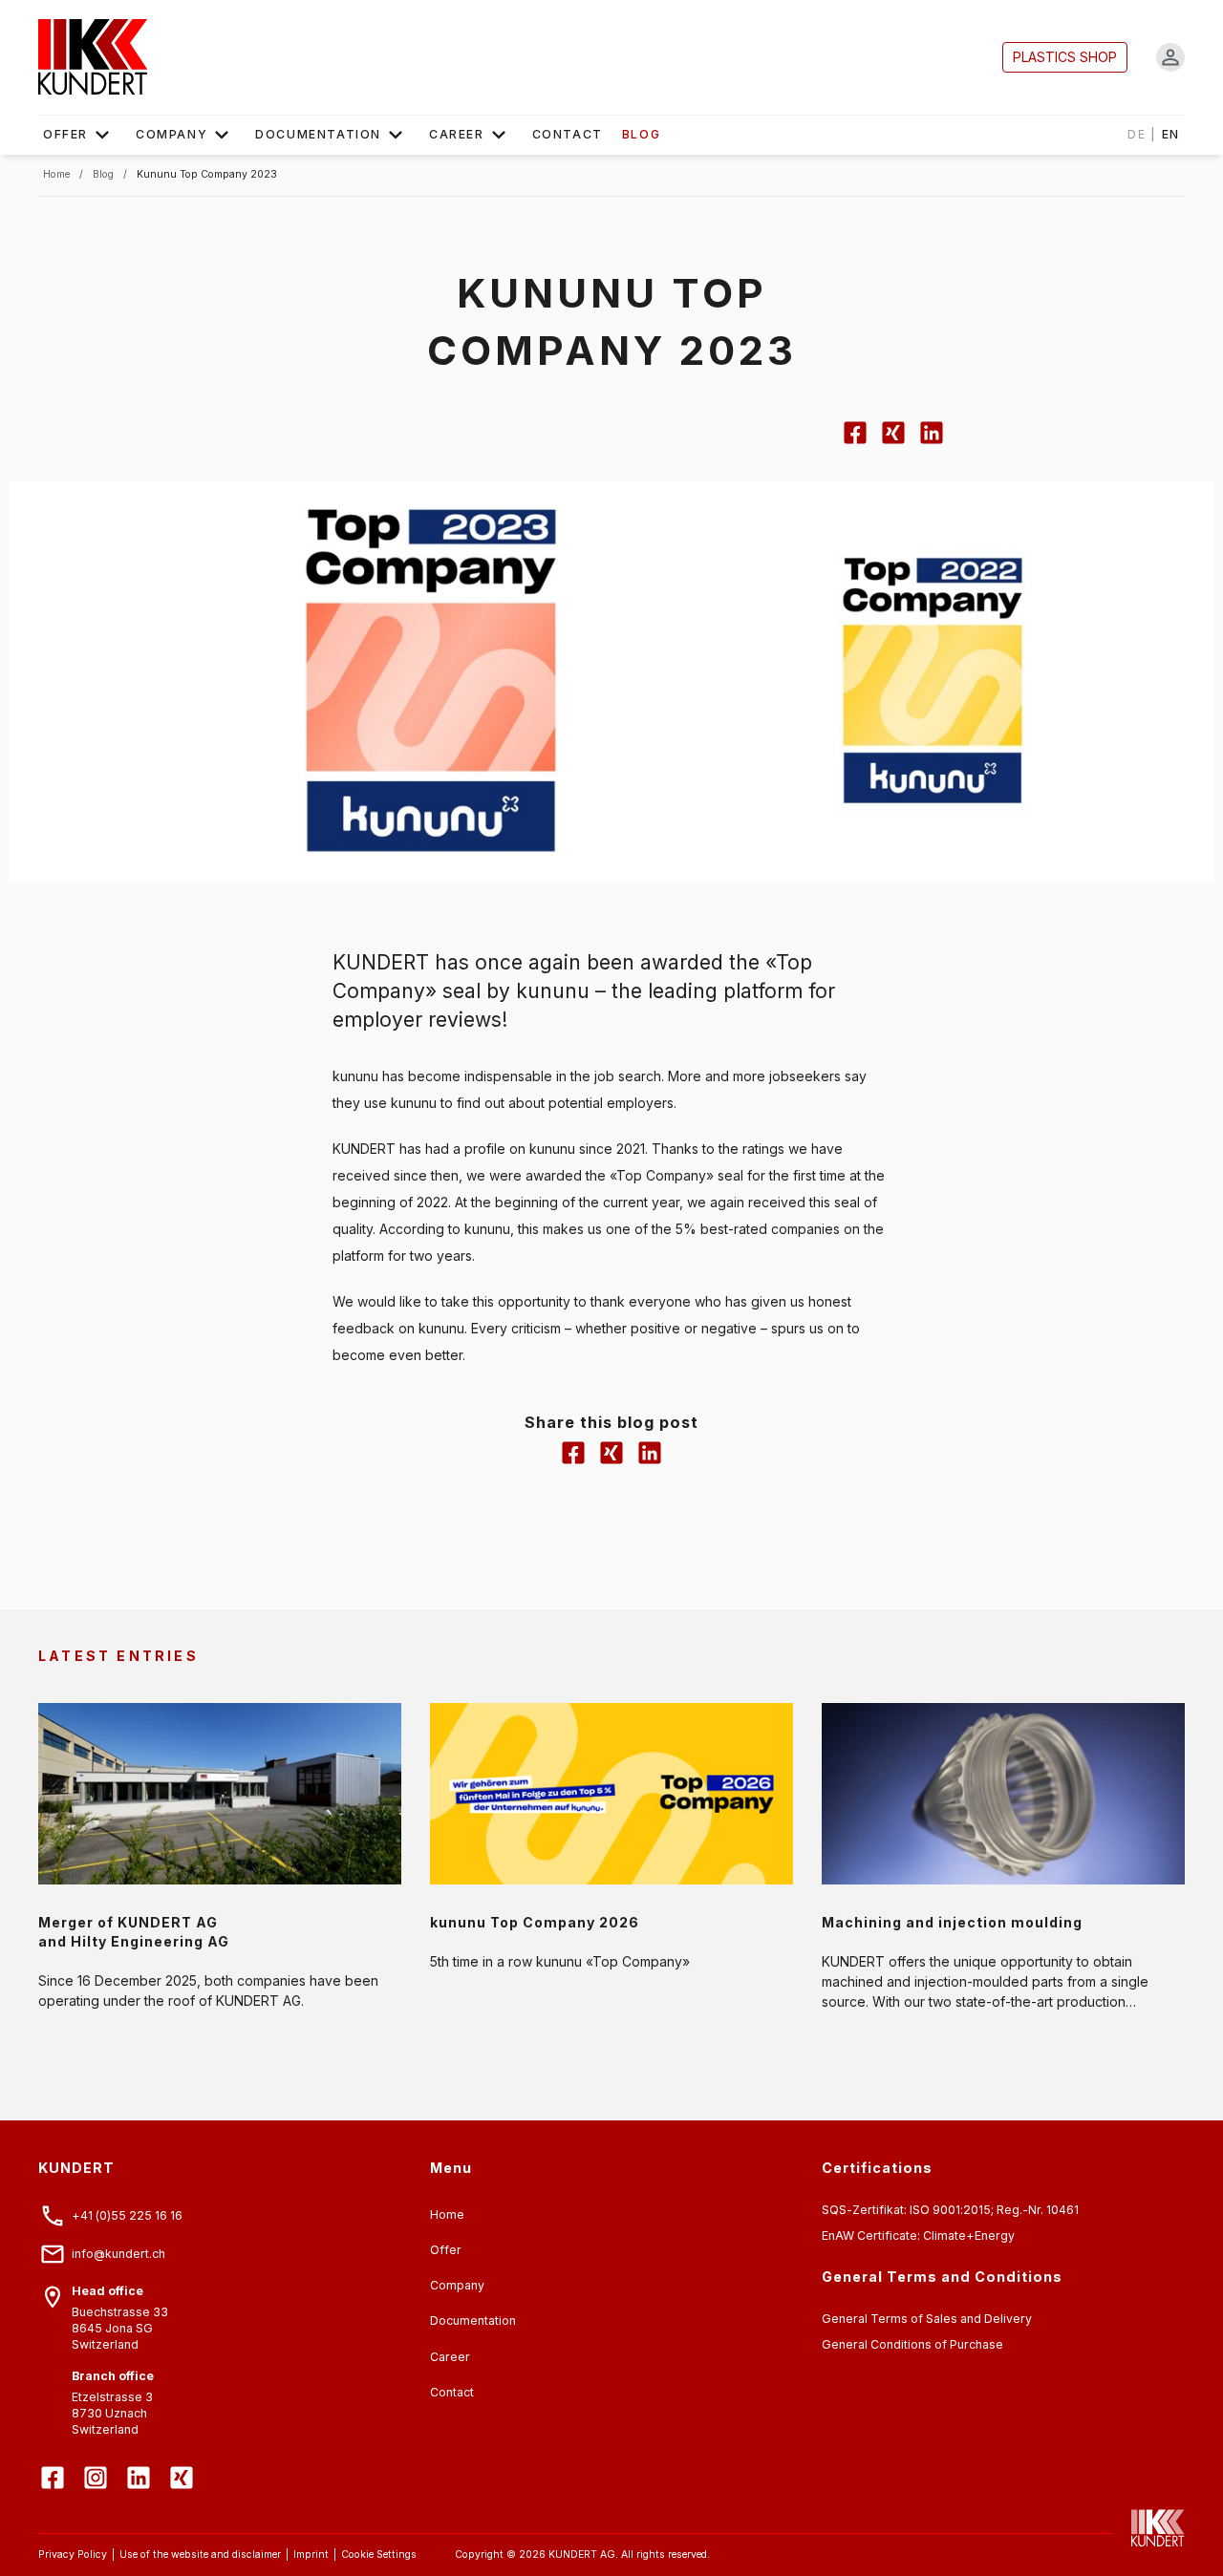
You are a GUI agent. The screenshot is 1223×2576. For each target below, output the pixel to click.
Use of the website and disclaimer (200, 2555)
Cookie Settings (379, 2555)
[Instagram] (98, 2463)
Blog (641, 134)
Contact (568, 134)
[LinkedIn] (141, 2463)
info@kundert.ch (118, 2254)
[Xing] (184, 2463)
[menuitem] (80, 135)
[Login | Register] (1170, 57)
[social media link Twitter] (893, 442)
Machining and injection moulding (952, 1922)
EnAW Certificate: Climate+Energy (918, 2235)
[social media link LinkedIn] (932, 442)
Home (447, 2214)
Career (457, 134)
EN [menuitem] (1154, 134)
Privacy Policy (73, 2555)
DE (1137, 134)
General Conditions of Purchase (912, 2344)
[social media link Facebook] (855, 442)
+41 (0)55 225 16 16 (127, 2215)
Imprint (311, 2555)
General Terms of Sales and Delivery (927, 2319)
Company (172, 134)
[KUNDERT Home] (1148, 2528)
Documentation (318, 134)
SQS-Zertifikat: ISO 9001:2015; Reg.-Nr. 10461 (950, 2210)
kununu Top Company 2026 (535, 1922)
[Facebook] (55, 2463)
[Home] (93, 57)
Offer (65, 134)
